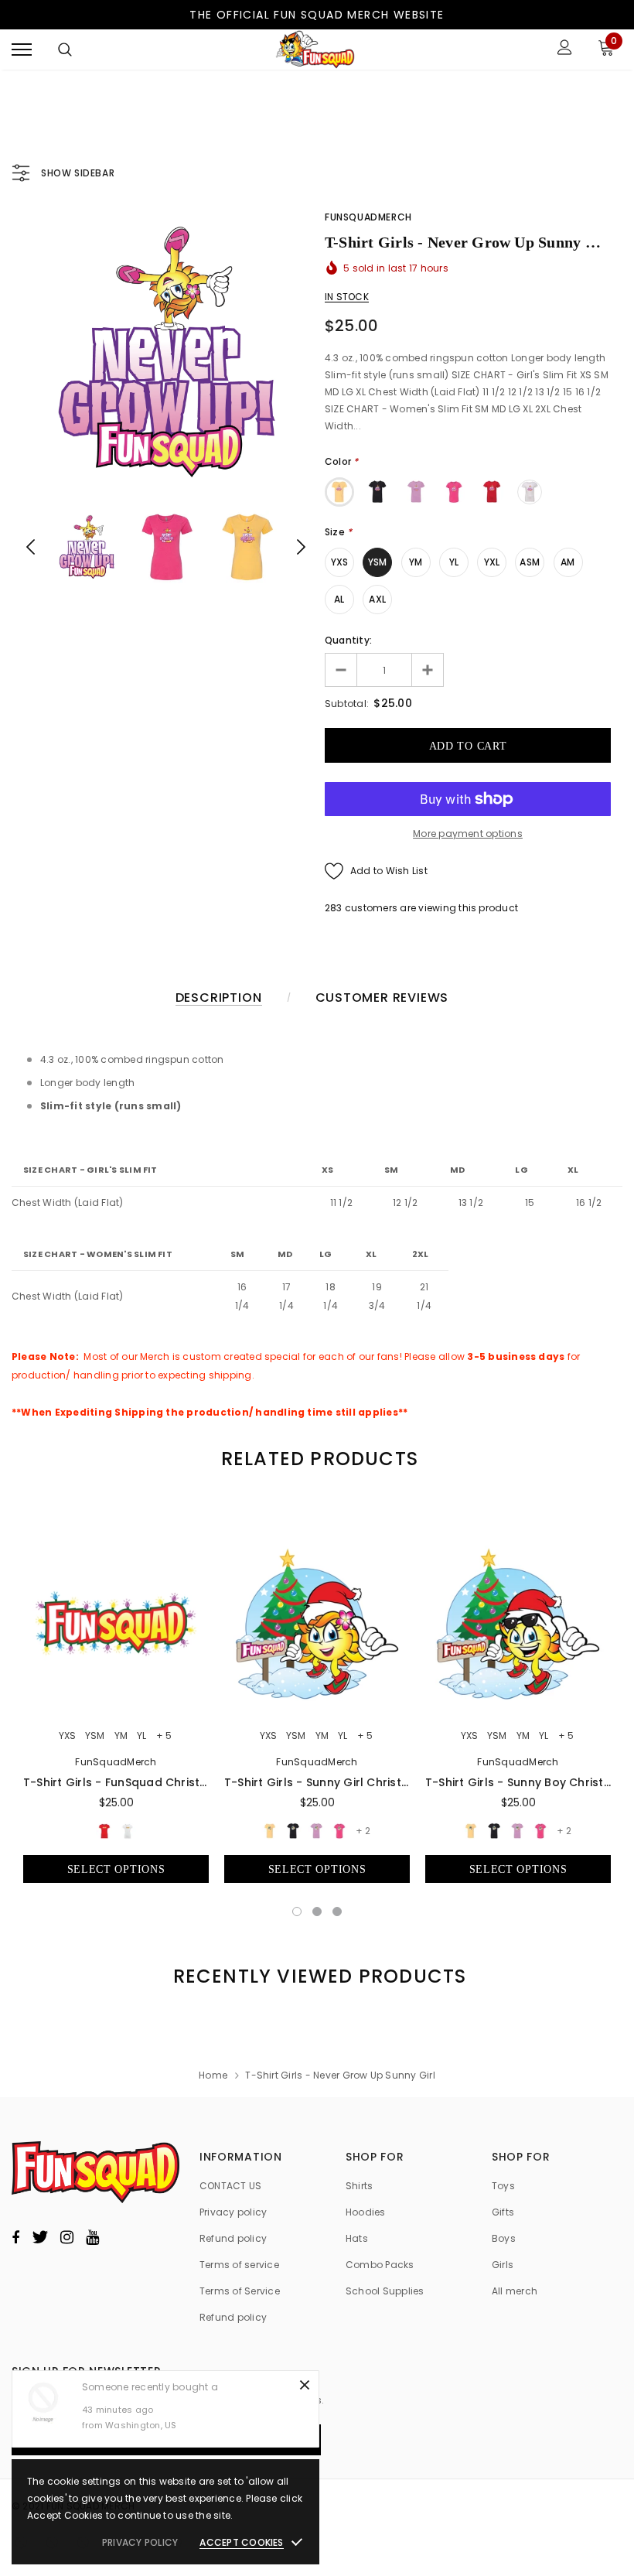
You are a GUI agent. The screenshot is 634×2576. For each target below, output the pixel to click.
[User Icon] (565, 49)
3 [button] (337, 1912)
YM (416, 562)
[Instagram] (67, 2237)
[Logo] (315, 50)
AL (339, 599)
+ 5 (164, 1736)
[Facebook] (15, 2237)
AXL (377, 599)
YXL (492, 562)
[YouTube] (92, 2237)
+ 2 (363, 1831)
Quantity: (348, 640)
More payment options (468, 834)
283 (334, 908)
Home (213, 2075)
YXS (340, 562)
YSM (378, 562)
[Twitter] (40, 2237)
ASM (530, 562)
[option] (166, 352)
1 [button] (297, 1912)
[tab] (317, 1459)
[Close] (305, 2385)
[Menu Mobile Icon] (22, 49)
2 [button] (317, 1912)
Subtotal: (347, 704)
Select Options (116, 1869)
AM (568, 562)
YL (454, 562)
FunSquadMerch (368, 217)
